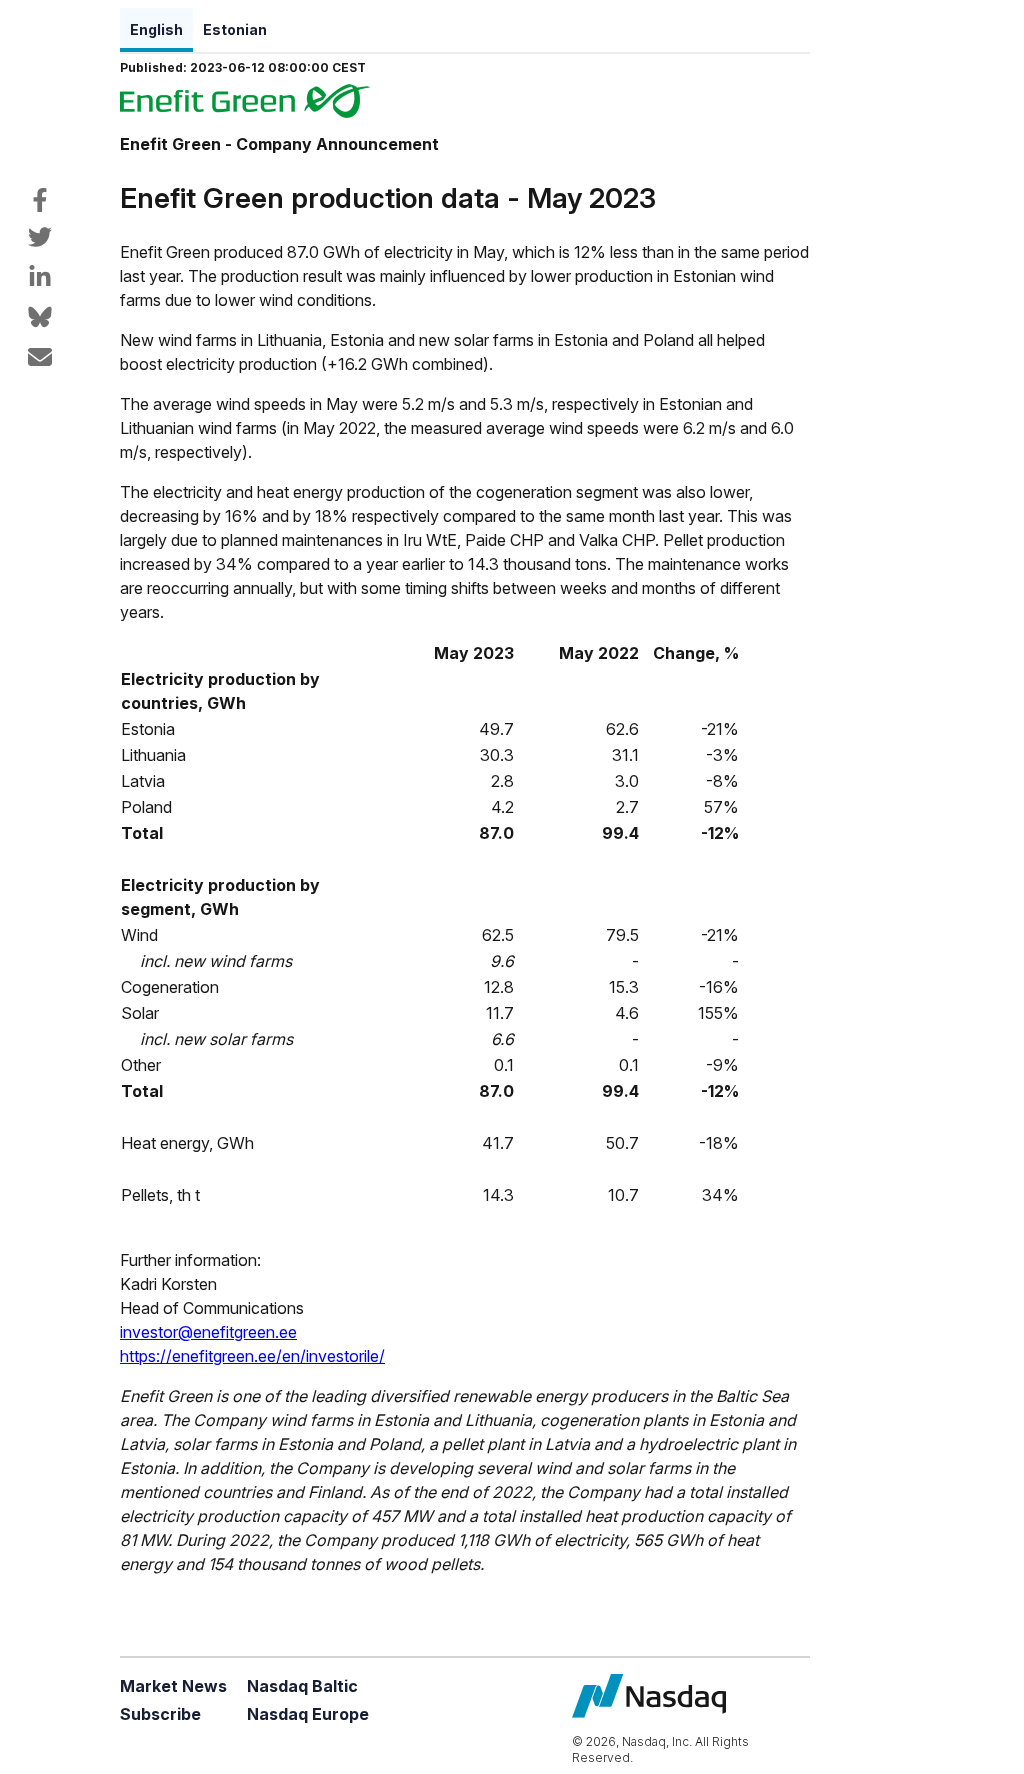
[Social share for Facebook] (40, 200)
